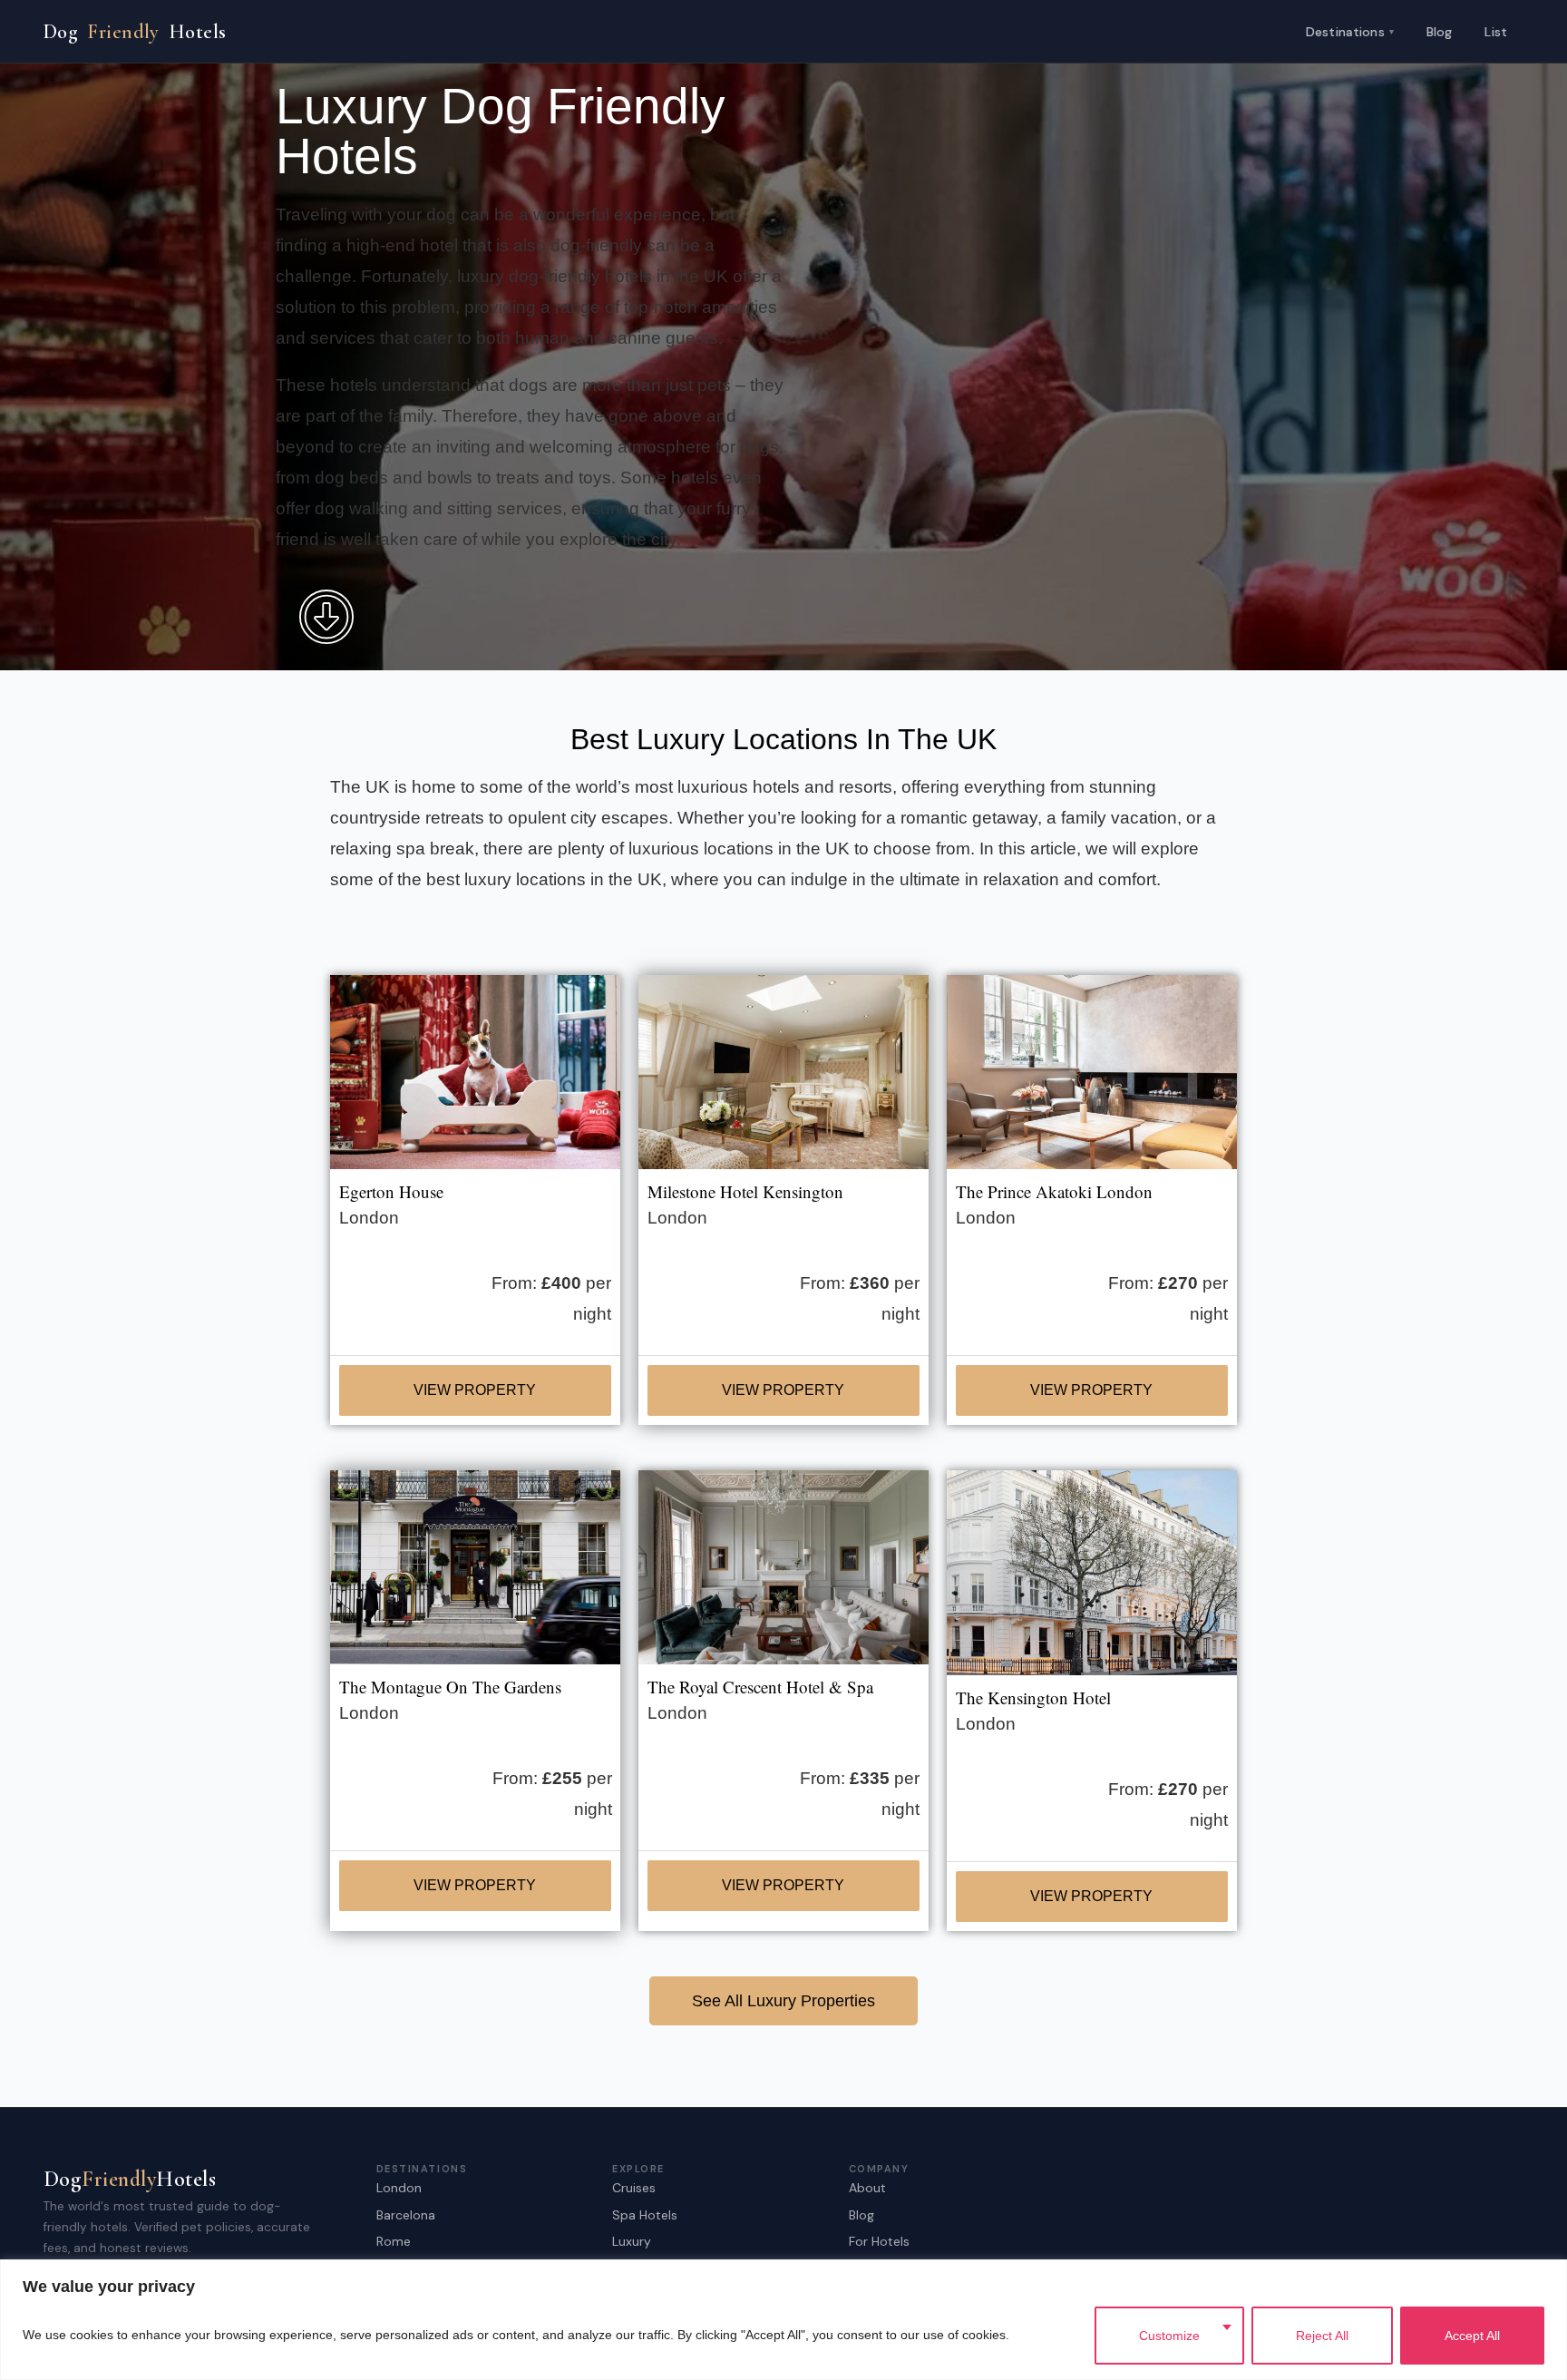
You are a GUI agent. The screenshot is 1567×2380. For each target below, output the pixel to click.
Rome (394, 2241)
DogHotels (135, 32)
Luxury (632, 2241)
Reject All (1322, 2336)
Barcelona (406, 2215)
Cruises (634, 2188)
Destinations (1350, 31)
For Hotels (879, 2241)
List (1496, 32)
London (399, 2188)
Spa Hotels (645, 2215)
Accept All (1472, 2336)
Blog (1440, 32)
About (867, 2188)
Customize (1169, 2336)
